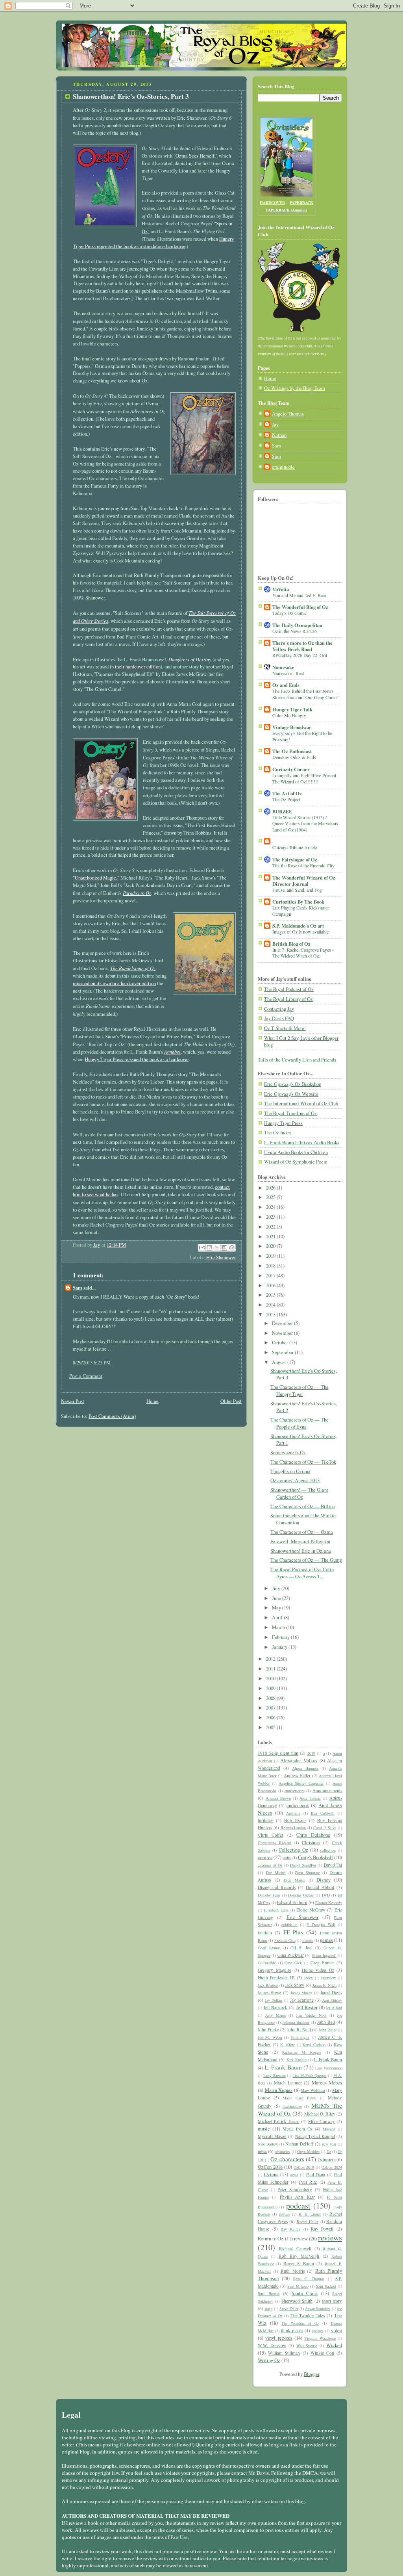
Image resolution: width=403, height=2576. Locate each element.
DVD (326, 1895)
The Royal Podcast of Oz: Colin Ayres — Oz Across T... (302, 1573)
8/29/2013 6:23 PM (92, 1363)
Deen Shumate (307, 1873)
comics (265, 1857)
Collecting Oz (293, 1850)
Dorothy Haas (269, 1895)
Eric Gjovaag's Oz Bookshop (293, 1084)
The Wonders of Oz (300, 2323)
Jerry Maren (275, 2015)
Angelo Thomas (288, 414)
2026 (271, 1188)
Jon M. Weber (270, 2037)
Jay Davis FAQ (279, 1018)
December (283, 1323)
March (279, 1627)
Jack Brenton (268, 1985)
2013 (271, 1315)
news (262, 2151)
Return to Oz (271, 2239)
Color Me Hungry (289, 715)
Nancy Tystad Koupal (315, 2136)
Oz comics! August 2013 (295, 1480)
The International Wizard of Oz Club (301, 1103)
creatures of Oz (270, 1865)
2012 (271, 1659)
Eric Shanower (221, 1257)
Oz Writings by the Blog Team (295, 388)
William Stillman (284, 2353)
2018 (271, 1266)
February (281, 1637)
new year (329, 2144)
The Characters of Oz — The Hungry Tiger (299, 1391)
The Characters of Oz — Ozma (302, 1532)
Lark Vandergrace (329, 2068)
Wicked (334, 2345)
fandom (265, 1933)
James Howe (269, 1992)
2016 (271, 1285)
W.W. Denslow (272, 2345)
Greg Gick (293, 1963)
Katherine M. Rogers (302, 2052)
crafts (287, 1858)
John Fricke (268, 2029)
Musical (329, 2129)
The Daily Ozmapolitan (297, 625)
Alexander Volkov (299, 1760)
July (277, 1588)
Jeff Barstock (276, 2007)
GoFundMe (267, 1963)
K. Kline (287, 2045)
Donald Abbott (320, 1887)
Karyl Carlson (314, 2045)
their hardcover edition (138, 667)
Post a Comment (86, 1376)
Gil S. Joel (301, 1948)
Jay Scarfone (302, 2000)
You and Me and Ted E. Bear (299, 595)
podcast (298, 2206)
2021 (271, 1237)
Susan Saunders (318, 2309)
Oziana (271, 2174)
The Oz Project (286, 799)
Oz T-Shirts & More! (285, 1028)
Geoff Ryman (269, 1948)
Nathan (279, 435)
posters (285, 2214)
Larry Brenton (274, 2075)
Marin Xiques (279, 2090)
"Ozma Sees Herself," (196, 156)
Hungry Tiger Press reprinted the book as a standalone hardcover (153, 243)
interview (328, 1978)
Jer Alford (334, 2008)
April (278, 1617)
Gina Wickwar (291, 1955)
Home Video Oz (318, 1970)
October (281, 1343)
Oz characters (287, 2159)
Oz (329, 2151)
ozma (294, 2175)
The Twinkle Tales (308, 2315)
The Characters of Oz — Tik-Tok (303, 1462)
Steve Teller (289, 2309)
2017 (271, 1276)
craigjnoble (283, 467)
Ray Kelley (290, 2229)
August (280, 1362)
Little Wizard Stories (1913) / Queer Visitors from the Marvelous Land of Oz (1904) (305, 823)
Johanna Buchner (296, 2022)
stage (268, 2309)
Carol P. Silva (325, 1828)
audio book (298, 1805)
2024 (271, 1207)
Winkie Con (322, 2353)
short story (332, 2301)
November (283, 1333)
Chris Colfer (271, 1835)
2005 (271, 1727)
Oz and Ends (286, 685)
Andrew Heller (297, 1775)
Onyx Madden (308, 2151)
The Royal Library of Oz (288, 999)
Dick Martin (295, 1880)
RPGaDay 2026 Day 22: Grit (300, 655)
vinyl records (279, 2338)
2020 (271, 1246)
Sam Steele (269, 2293)
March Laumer (288, 2083)
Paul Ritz (308, 2182)
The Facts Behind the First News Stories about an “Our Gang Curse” (305, 694)
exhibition (289, 1925)
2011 (271, 1669)
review (301, 2239)
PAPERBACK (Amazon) (287, 210)
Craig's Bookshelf (315, 1857)
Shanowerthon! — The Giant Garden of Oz (299, 1493)
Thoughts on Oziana (290, 1471)
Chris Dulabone (313, 1835)
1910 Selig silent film (278, 1753)
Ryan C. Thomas (309, 2279)
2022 (271, 1227)
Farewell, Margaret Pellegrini (300, 1541)
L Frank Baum (328, 2059)
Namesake (283, 667)
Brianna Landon (293, 1828)
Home (153, 1401)
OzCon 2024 (332, 2167)
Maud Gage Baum (299, 2098)
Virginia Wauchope (320, 2338)
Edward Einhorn (292, 1902)
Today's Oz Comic (289, 613)
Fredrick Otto (285, 1940)
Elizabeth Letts (276, 1910)
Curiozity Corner (291, 769)
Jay (275, 424)
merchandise (292, 2106)
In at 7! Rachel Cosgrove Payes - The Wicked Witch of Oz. (303, 953)
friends (308, 1940)
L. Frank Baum (283, 2067)
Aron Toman (310, 1798)
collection (328, 1850)
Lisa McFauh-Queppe (309, 2075)
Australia (293, 1813)
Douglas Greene (301, 1895)
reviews (330, 2237)
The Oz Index (278, 1133)
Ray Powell (322, 2229)
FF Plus (293, 1932)
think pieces (292, 2330)
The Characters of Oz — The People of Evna (299, 1423)
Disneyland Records (277, 1887)
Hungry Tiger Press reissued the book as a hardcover (137, 1059)
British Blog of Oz (291, 944)
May (277, 1608)
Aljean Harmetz (305, 1768)
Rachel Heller (308, 2222)
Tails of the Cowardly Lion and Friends (297, 1060)
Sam (78, 1288)
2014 (271, 1305)
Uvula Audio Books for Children (296, 1152)
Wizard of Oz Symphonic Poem (296, 1162)
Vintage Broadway (292, 727)
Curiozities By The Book (298, 902)
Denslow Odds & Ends (294, 757)
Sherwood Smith (297, 2301)
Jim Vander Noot (311, 2015)
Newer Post (73, 1401)
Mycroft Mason (272, 2136)
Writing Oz (269, 2360)
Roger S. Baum (299, 2263)
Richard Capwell (295, 2248)
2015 (271, 1295)
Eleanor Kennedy (329, 1902)
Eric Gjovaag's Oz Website (291, 1094)
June (277, 1598)
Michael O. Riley (320, 2114)
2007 (271, 1708)
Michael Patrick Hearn (279, 2121)
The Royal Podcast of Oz (289, 989)
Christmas (311, 1842)
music (264, 2129)
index (309, 1978)
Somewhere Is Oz (288, 1452)
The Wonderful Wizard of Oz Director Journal (304, 881)
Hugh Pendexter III (276, 1977)
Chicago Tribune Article (295, 847)
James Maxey (301, 1993)
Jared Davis (331, 1992)
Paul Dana (316, 2174)
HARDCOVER (272, 202)
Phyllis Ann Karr (297, 2197)
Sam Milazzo (298, 2286)
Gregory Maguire (275, 1970)
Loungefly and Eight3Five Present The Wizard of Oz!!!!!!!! (304, 778)
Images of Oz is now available (300, 932)
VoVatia (281, 589)
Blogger (311, 2374)
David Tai (333, 1865)
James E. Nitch (324, 1985)
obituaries (282, 2151)
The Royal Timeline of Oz (290, 1113)
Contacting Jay (279, 1009)
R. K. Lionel (310, 2214)
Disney (324, 1880)
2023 (271, 1217)
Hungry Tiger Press (283, 1123)
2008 (271, 1698)
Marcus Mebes (327, 2083)
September (283, 1352)
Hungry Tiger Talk (292, 709)
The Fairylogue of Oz (295, 859)
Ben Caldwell (323, 1813)
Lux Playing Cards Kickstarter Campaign (301, 911)
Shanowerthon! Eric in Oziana (301, 1551)
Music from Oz (298, 2129)
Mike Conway (321, 2121)
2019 (271, 1256)
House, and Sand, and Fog (297, 890)
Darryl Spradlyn (303, 1865)
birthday (265, 1820)
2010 (271, 1679)
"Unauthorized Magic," (96, 878)
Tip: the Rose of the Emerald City (303, 865)
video (336, 2330)
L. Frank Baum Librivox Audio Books (302, 1142)
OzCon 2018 (270, 2167)
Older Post (231, 1401)
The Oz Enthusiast (292, 751)
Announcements (327, 1790)
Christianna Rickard (275, 1843)
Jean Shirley (332, 2000)
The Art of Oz (287, 793)
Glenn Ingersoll (324, 1955)
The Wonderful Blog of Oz (300, 607)
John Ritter (328, 2030)
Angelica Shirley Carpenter (301, 1783)
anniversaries (295, 1791)
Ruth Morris (293, 2271)
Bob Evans (295, 1820)
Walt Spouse (307, 2346)
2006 (271, 1718)
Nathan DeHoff (299, 2144)
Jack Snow (295, 1985)
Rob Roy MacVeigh (299, 2256)
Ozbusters (326, 2159)
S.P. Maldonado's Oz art (298, 926)
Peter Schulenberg (295, 2189)
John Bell (326, 2022)
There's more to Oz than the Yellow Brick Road (302, 646)
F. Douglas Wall (321, 1925)
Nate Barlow (268, 2144)
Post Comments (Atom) (112, 1416)
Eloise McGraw (311, 1910)
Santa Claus (305, 2293)
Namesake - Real (288, 673)
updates (318, 2331)
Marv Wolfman (313, 2090)
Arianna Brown (278, 1798)
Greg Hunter (323, 1963)
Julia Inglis (300, 2037)
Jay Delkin (274, 2000)
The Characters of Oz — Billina (303, 1506)
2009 (271, 1688)
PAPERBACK (301, 202)
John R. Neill (299, 2029)
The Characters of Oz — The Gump (306, 1560)
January (280, 1647)
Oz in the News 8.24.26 (295, 631)
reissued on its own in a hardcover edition (114, 983)
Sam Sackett (326, 2286)
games (326, 1940)
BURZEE (282, 811)
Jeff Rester (307, 2007)
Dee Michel (276, 1873)
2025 (271, 1197)
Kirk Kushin (297, 2060)
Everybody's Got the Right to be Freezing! (302, 736)
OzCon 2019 (304, 2167)
